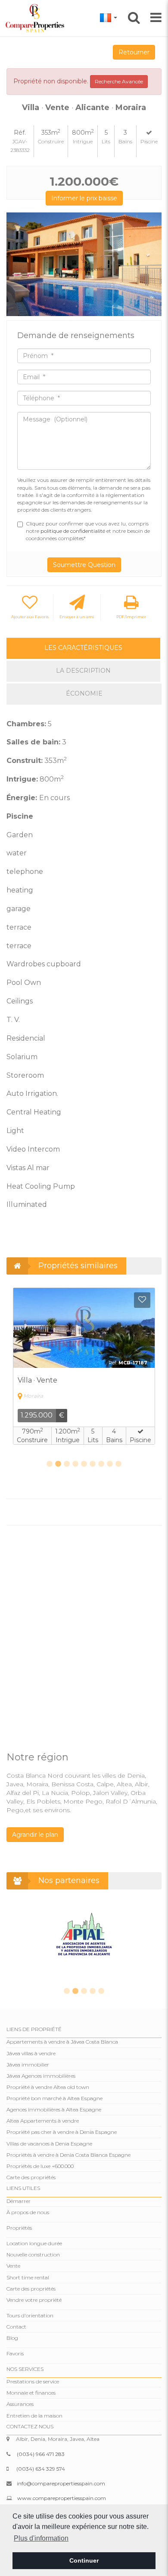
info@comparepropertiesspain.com (61, 2483)
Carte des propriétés (31, 2177)
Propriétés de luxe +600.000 (40, 2166)
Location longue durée (34, 2243)
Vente (13, 2266)
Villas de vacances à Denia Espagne (49, 2144)
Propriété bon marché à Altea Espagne (54, 2098)
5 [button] (84, 1464)
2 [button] (58, 1464)
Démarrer (19, 2201)
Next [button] (152, 264)
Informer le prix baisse (84, 198)
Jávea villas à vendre (31, 2053)
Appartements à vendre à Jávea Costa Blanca (62, 2042)
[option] (84, 264)
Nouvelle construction (33, 2255)
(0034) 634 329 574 (41, 2469)
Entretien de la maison (34, 2416)
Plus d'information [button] (41, 2538)
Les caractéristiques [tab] (83, 648)
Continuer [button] (84, 2560)
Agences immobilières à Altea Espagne (54, 2109)
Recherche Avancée (119, 81)
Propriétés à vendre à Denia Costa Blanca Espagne (68, 2155)
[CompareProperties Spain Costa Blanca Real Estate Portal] (36, 18)
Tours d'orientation (30, 2315)
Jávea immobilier (28, 2065)
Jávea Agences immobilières (41, 2076)
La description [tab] (83, 671)
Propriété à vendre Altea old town (48, 2087)
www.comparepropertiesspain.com (62, 2498)
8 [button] (110, 1464)
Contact (16, 2327)
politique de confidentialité (73, 531)
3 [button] (67, 1464)
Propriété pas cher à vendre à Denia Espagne (62, 2132)
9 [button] (118, 1464)
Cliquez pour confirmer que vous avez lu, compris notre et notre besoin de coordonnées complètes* (88, 531)
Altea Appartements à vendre (43, 2121)
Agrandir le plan (35, 1835)
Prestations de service (33, 2381)
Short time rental (28, 2277)
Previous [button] (16, 264)
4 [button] (75, 1464)
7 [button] (101, 1464)
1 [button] (50, 1464)
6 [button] (93, 1464)
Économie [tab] (84, 693)
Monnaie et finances (31, 2393)
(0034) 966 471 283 (41, 2454)
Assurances (20, 2404)
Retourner (134, 52)
